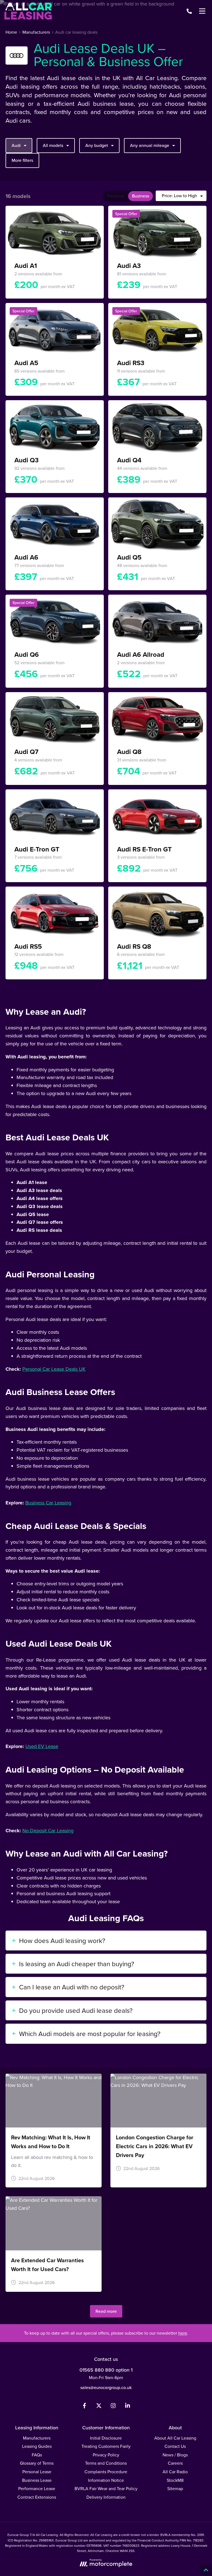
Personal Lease (37, 2472)
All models (53, 145)
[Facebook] (84, 2407)
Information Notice (106, 2480)
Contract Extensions (37, 2497)
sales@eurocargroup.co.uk (106, 2387)
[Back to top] (206, 2570)
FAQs (37, 2455)
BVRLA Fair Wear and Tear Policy (106, 2488)
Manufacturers (37, 2438)
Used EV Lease (42, 1746)
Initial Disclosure (106, 2438)
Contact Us (175, 2446)
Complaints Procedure (106, 2472)
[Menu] (202, 11)
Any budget (97, 145)
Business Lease (37, 2480)
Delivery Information (106, 2497)
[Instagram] (113, 2407)
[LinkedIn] (128, 2407)
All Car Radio (175, 2472)
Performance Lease (37, 2488)
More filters (22, 160)
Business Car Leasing (48, 1503)
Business (141, 196)
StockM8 (175, 2480)
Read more (106, 2311)
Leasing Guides (37, 2446)
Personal (116, 196)
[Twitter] (99, 2407)
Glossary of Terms (37, 2463)
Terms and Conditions (106, 2463)
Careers (175, 2463)
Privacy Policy (106, 2455)
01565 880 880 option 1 (106, 2370)
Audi (16, 145)
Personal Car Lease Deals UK (54, 1369)
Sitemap (175, 2488)
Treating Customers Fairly (106, 2446)
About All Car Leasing (175, 2438)
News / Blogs (175, 2455)
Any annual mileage (150, 145)
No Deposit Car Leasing (48, 1830)
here (183, 2333)
